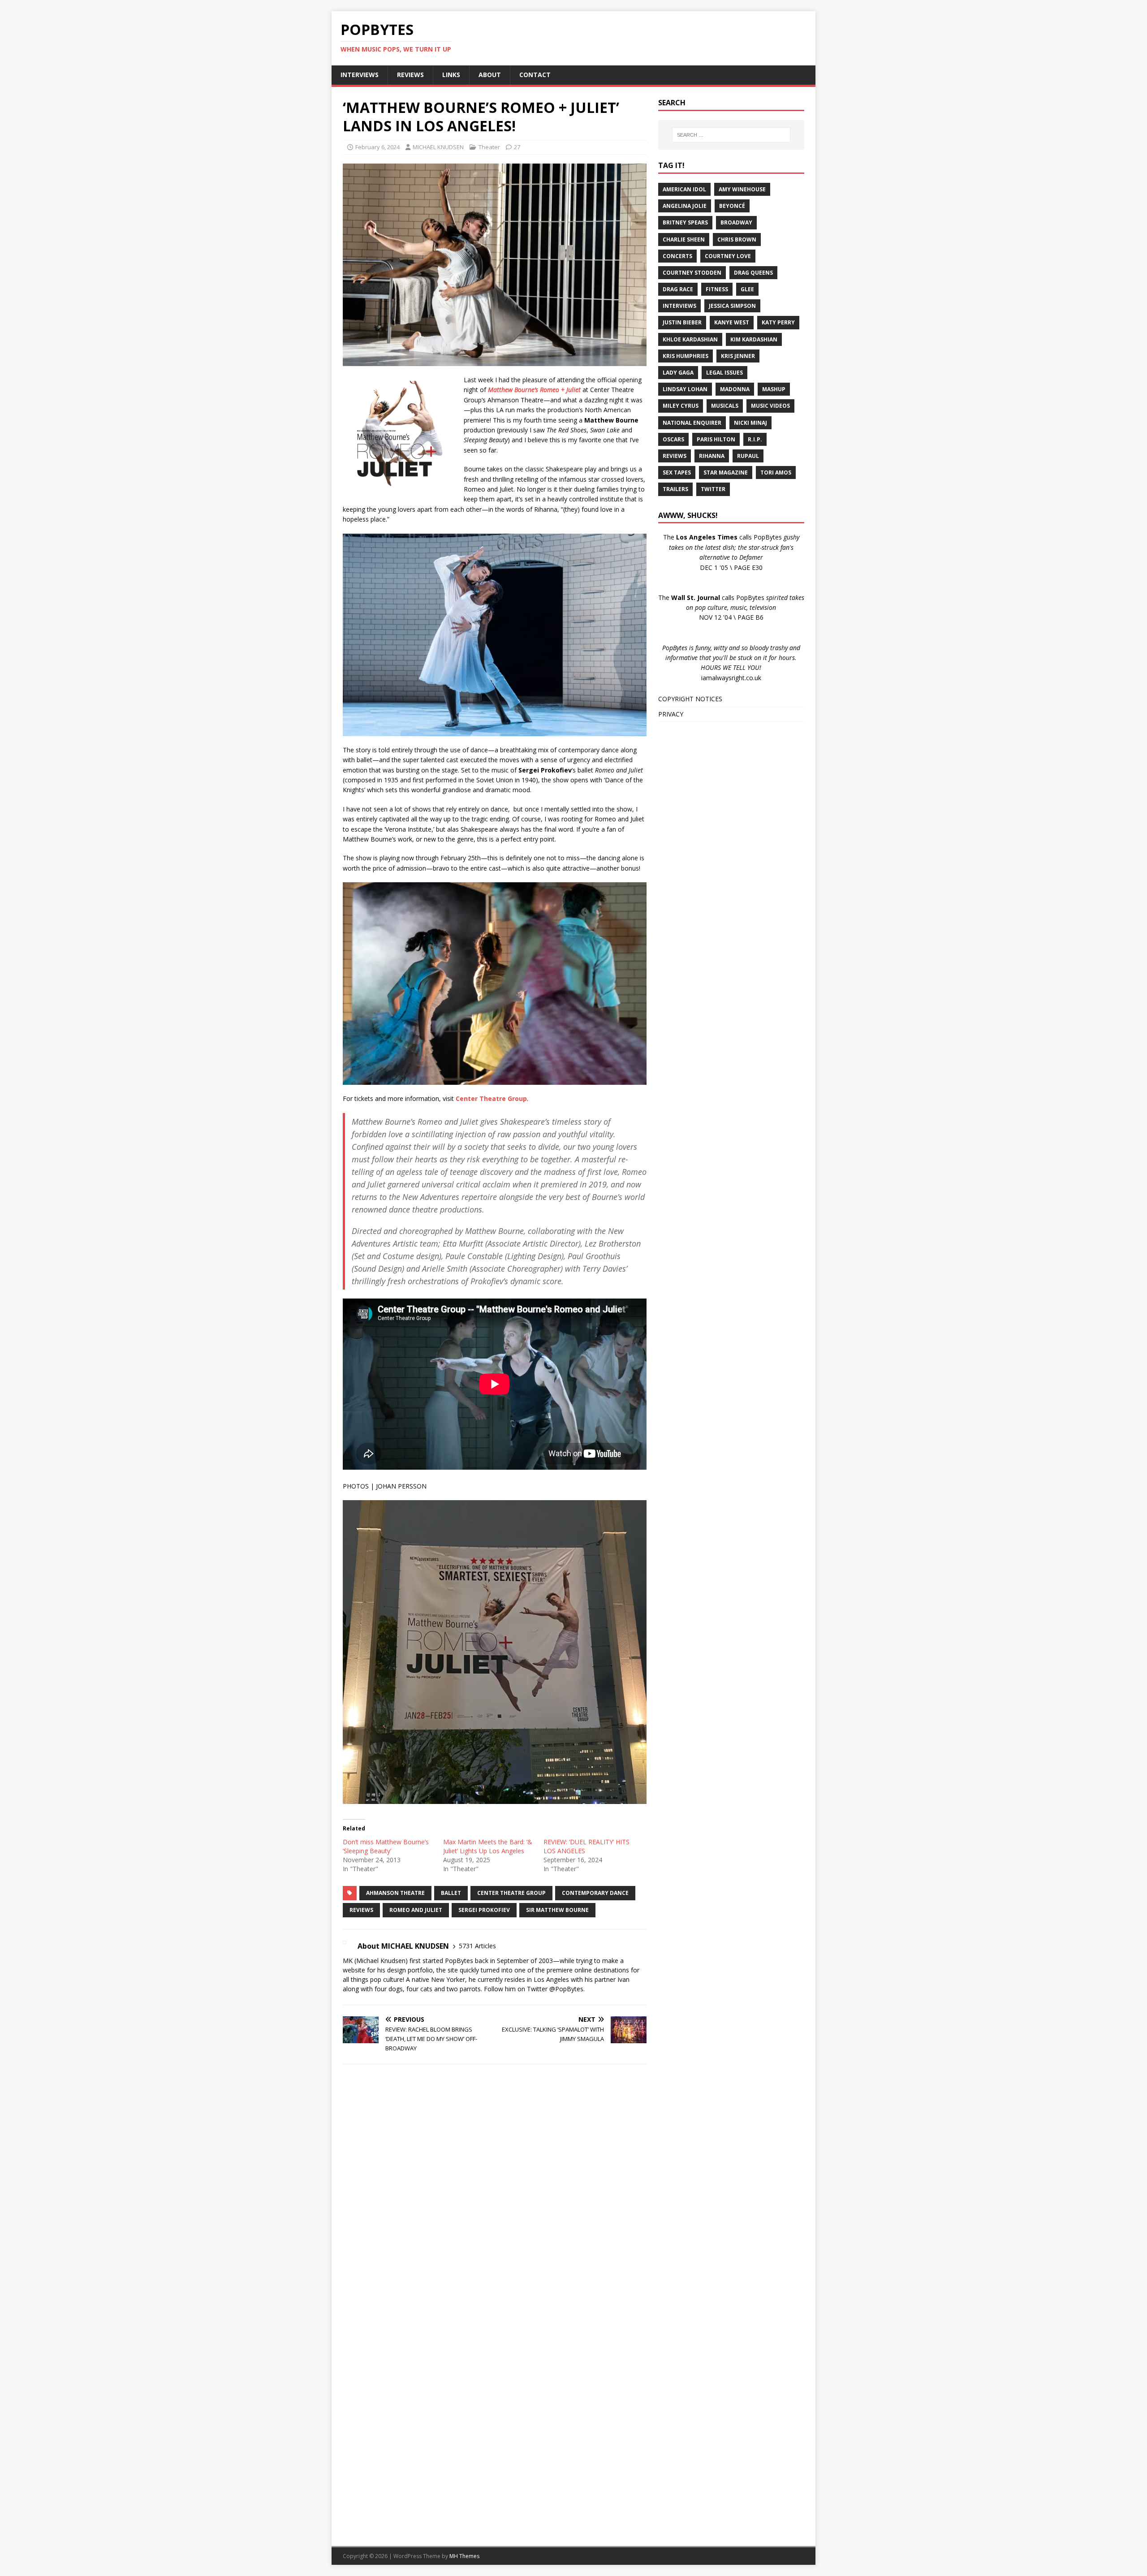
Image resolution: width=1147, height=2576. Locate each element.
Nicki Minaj (750, 423)
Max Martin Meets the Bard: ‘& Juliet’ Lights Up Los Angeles (488, 1846)
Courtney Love (728, 256)
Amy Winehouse (742, 189)
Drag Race (678, 289)
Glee (747, 289)
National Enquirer (692, 423)
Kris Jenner (738, 356)
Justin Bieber (682, 322)
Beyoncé (732, 206)
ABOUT (490, 75)
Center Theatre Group (511, 1893)
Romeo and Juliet (416, 1910)
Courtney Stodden (692, 273)
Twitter (713, 489)
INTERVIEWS (360, 75)
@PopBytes (566, 1989)
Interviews (679, 306)
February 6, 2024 (377, 147)
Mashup (774, 389)
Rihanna (712, 456)
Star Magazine (726, 472)
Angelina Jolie (685, 206)
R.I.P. (755, 439)
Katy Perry (778, 322)
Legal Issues (724, 373)
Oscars (673, 439)
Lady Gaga (678, 373)
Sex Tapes (677, 472)
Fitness (717, 289)
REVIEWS (410, 75)
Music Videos (770, 406)
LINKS (451, 75)
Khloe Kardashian (690, 339)
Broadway (736, 222)
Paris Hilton (716, 439)
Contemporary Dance (595, 1893)
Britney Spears (685, 222)
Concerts (677, 256)
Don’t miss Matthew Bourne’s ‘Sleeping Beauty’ (386, 1846)
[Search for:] (731, 135)
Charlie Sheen (684, 239)
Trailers (675, 489)
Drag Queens (753, 273)
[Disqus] (495, 2188)
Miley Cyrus (681, 406)
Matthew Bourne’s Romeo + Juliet (534, 390)
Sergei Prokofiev (484, 1910)
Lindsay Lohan (685, 389)
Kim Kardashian (754, 339)
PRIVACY (671, 714)
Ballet (451, 1893)
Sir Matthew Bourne (557, 1910)
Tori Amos (776, 472)
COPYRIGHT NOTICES (690, 699)
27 (517, 147)
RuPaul (748, 456)
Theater (489, 147)
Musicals (725, 406)
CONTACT (535, 75)
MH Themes (464, 2556)
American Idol (684, 189)
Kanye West (732, 322)
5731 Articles (477, 1946)
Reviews (361, 1910)
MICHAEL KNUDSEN (438, 147)
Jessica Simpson (732, 306)
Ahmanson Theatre (395, 1893)
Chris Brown (737, 239)
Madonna (735, 389)
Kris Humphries (686, 356)
